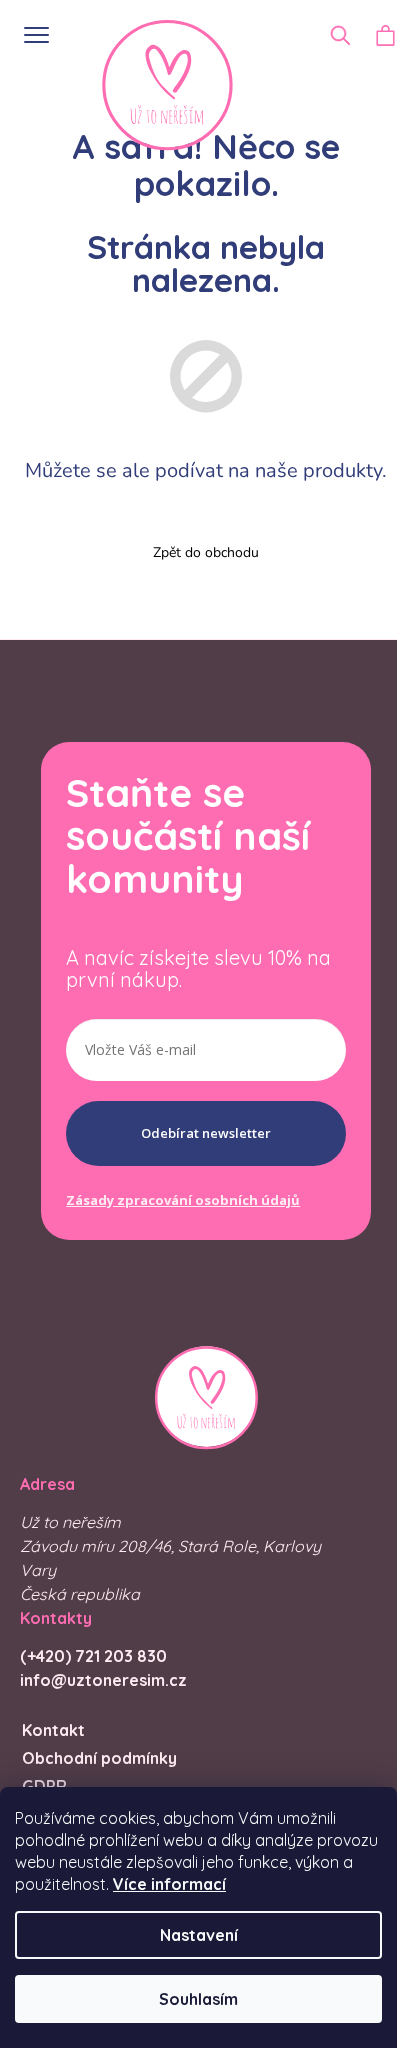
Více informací (169, 1884)
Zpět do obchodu (206, 552)
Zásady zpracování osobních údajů (183, 1200)
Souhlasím (198, 1999)
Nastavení (199, 1935)
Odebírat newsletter (206, 1133)
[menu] (29, 33)
